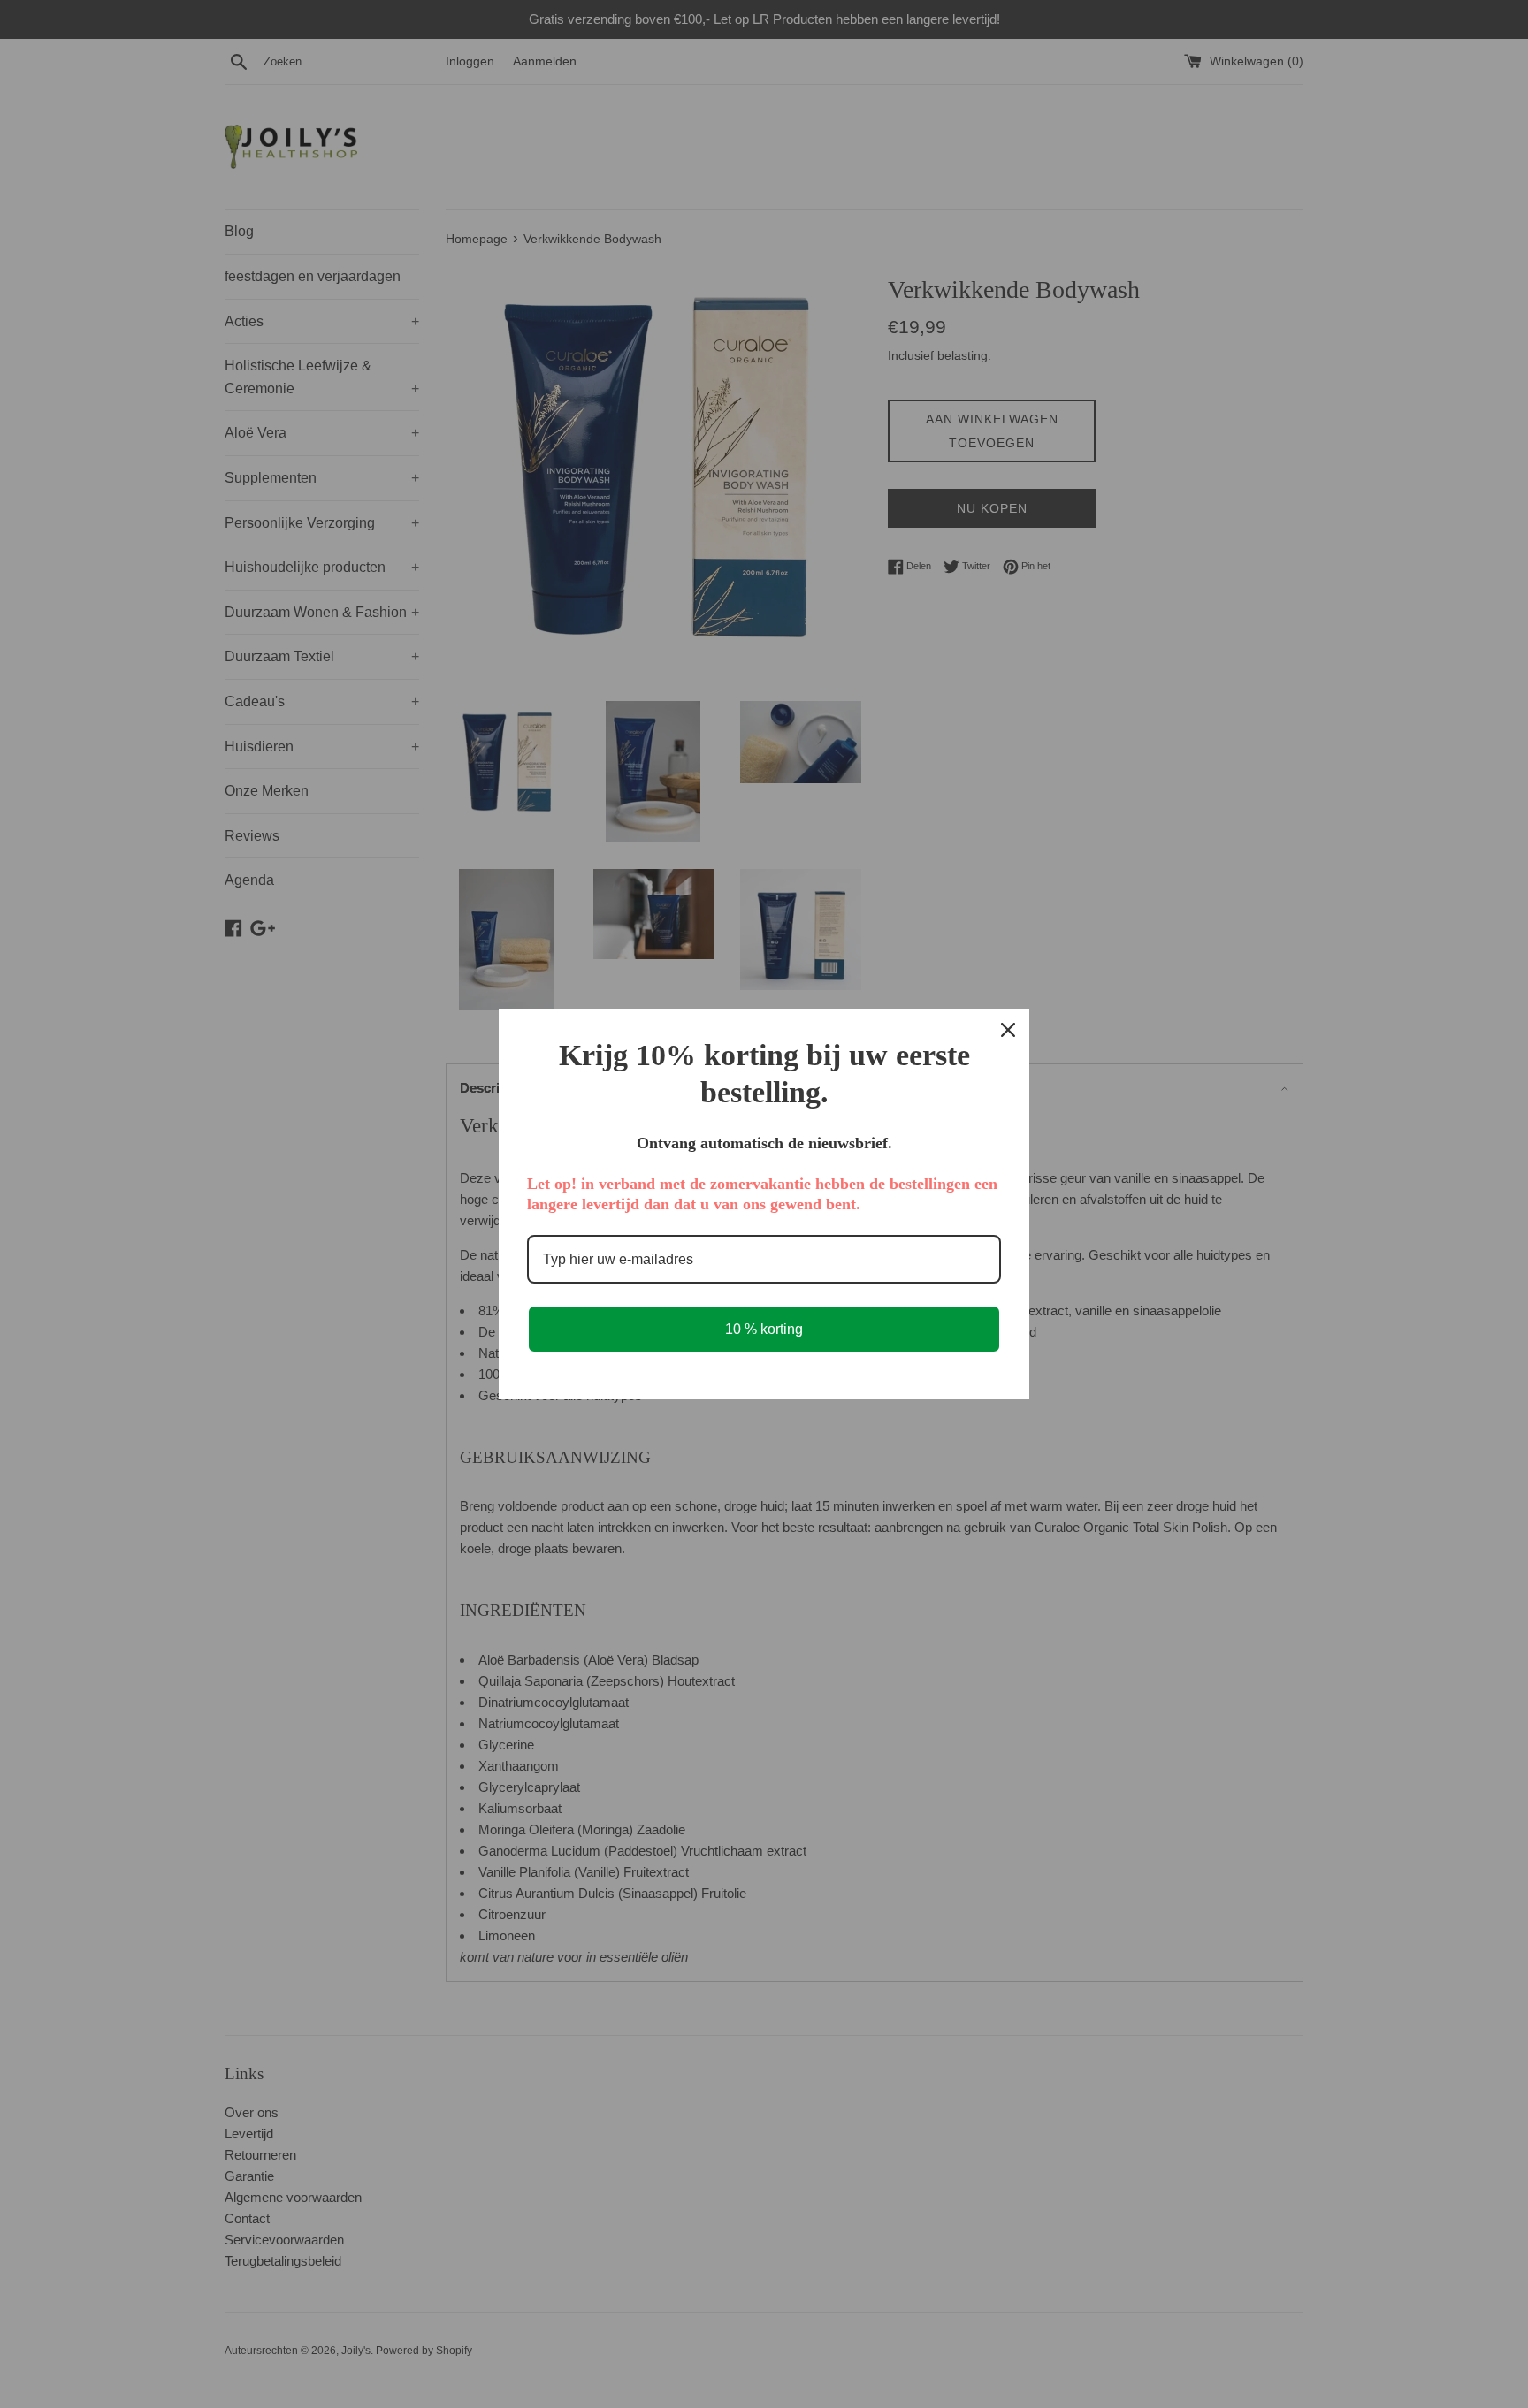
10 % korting (764, 1329)
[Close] (1008, 1030)
